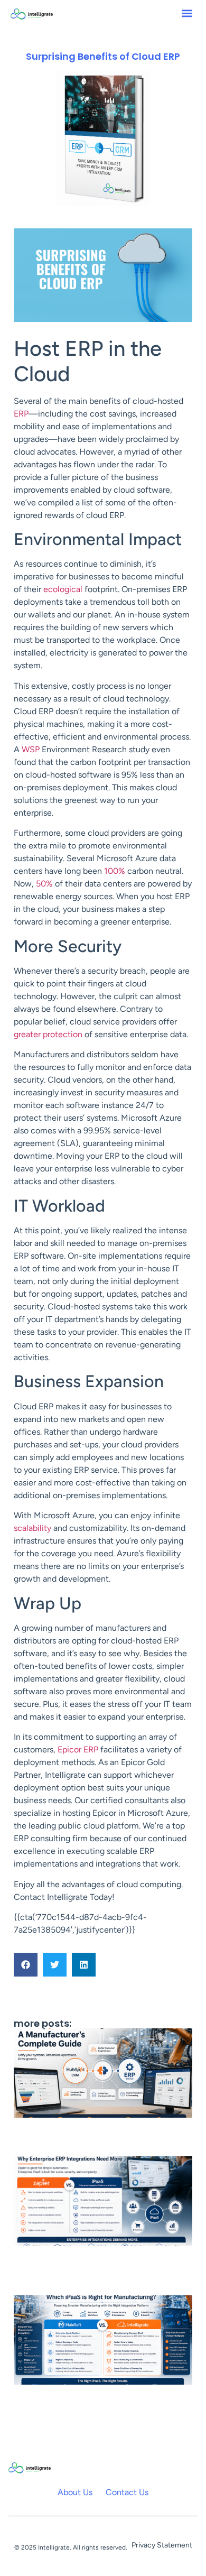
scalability (34, 1528)
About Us (75, 2492)
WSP (31, 749)
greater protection (48, 1034)
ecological (63, 589)
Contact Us (127, 2492)
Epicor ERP (78, 1749)
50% (44, 884)
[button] (187, 13)
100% (116, 871)
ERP (21, 414)
